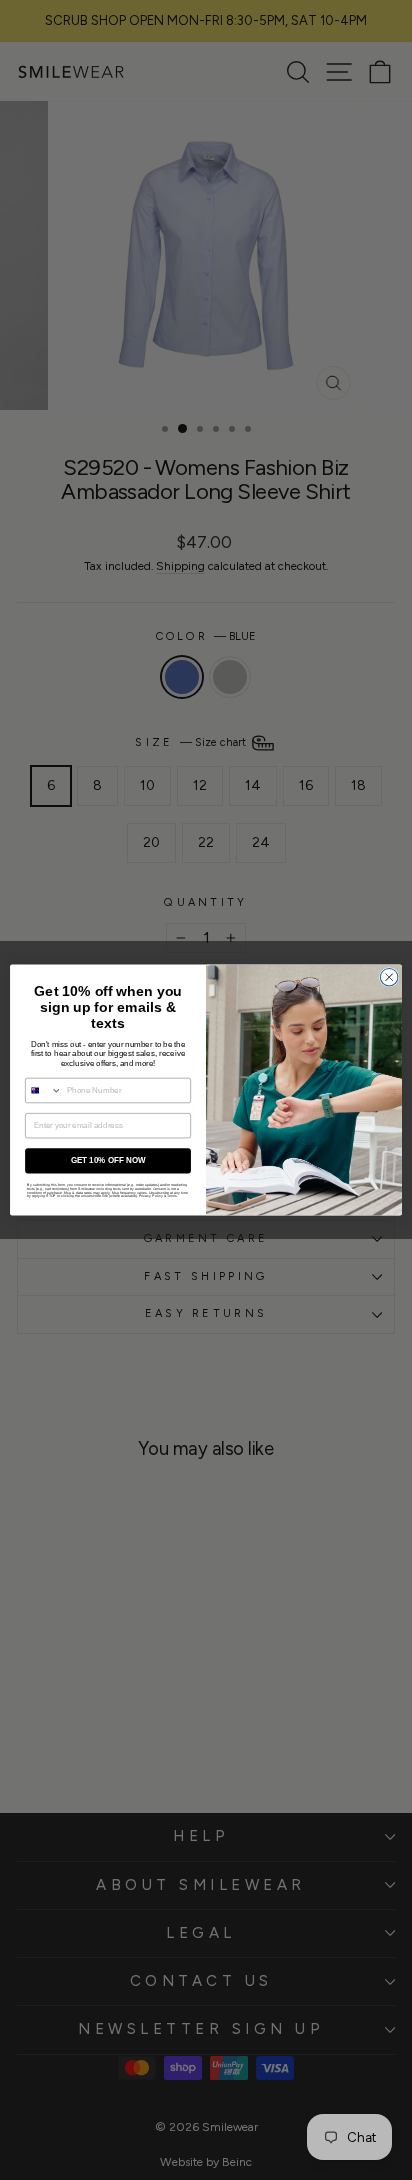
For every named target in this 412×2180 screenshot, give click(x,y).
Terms (172, 1196)
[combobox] (44, 1090)
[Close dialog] (389, 977)
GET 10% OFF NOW (108, 1160)
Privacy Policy (151, 1196)
